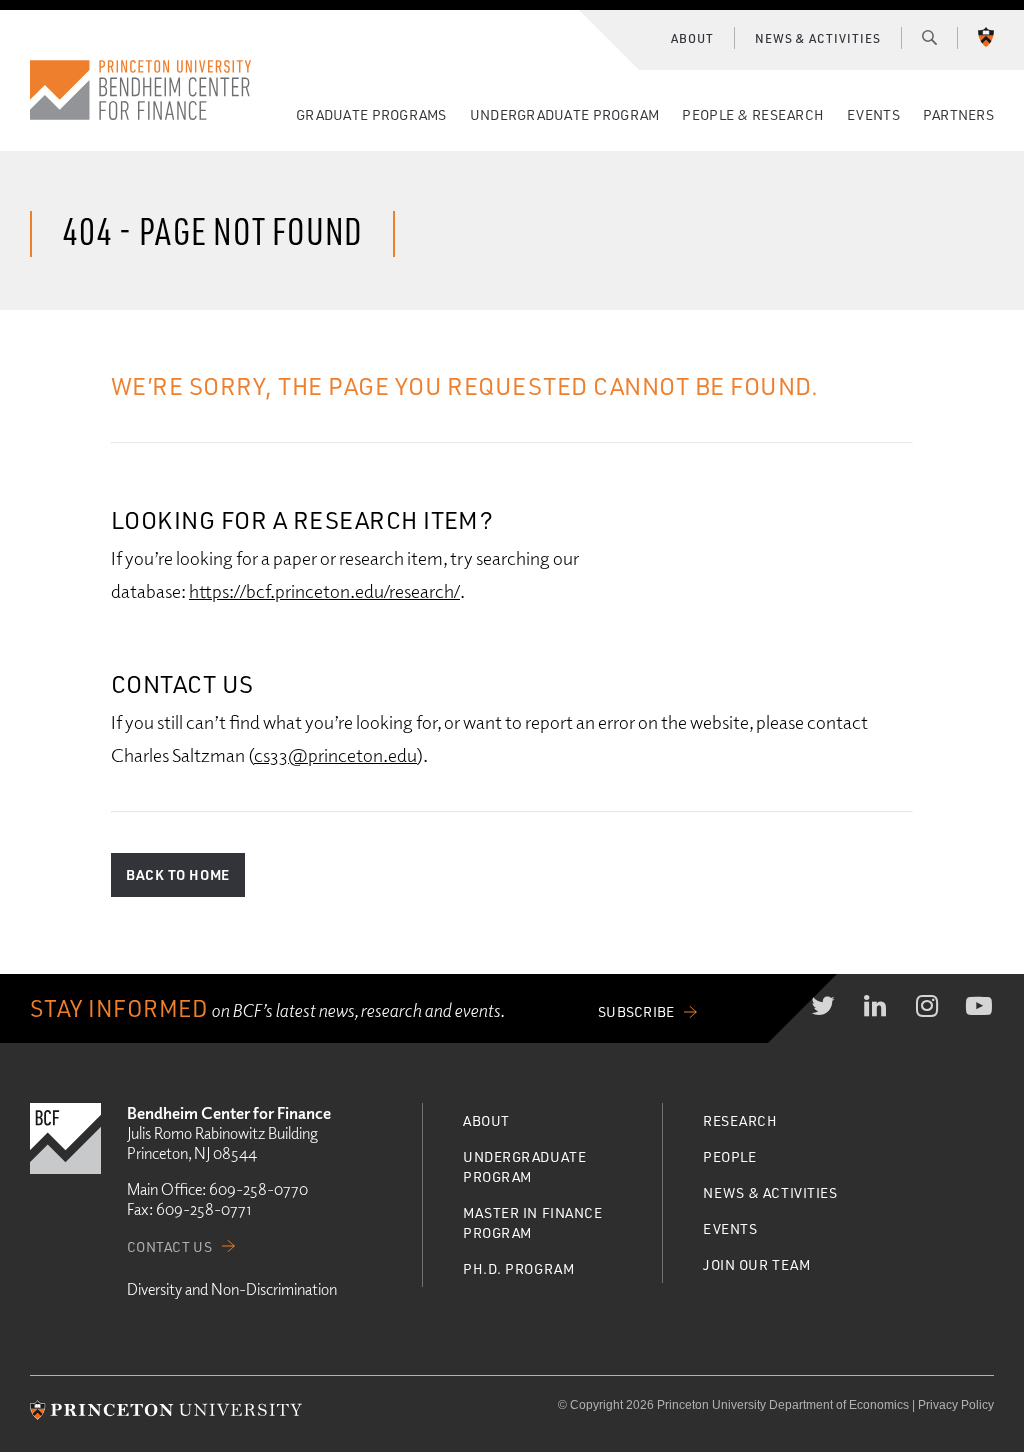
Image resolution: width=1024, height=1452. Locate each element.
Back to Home (178, 874)
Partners (958, 114)
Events (873, 114)
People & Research (753, 114)
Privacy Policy (956, 1405)
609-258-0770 (258, 1189)
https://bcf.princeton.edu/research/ (324, 590)
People (729, 1156)
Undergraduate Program (565, 114)
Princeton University (986, 37)
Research (740, 1120)
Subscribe (636, 1011)
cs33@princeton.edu (335, 754)
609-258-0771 (203, 1209)
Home (141, 90)
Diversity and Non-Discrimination (232, 1289)
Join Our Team (756, 1264)
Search (929, 37)
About (692, 38)
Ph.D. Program (518, 1268)
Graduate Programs (371, 114)
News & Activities (818, 38)
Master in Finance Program (533, 1222)
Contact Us (169, 1246)
